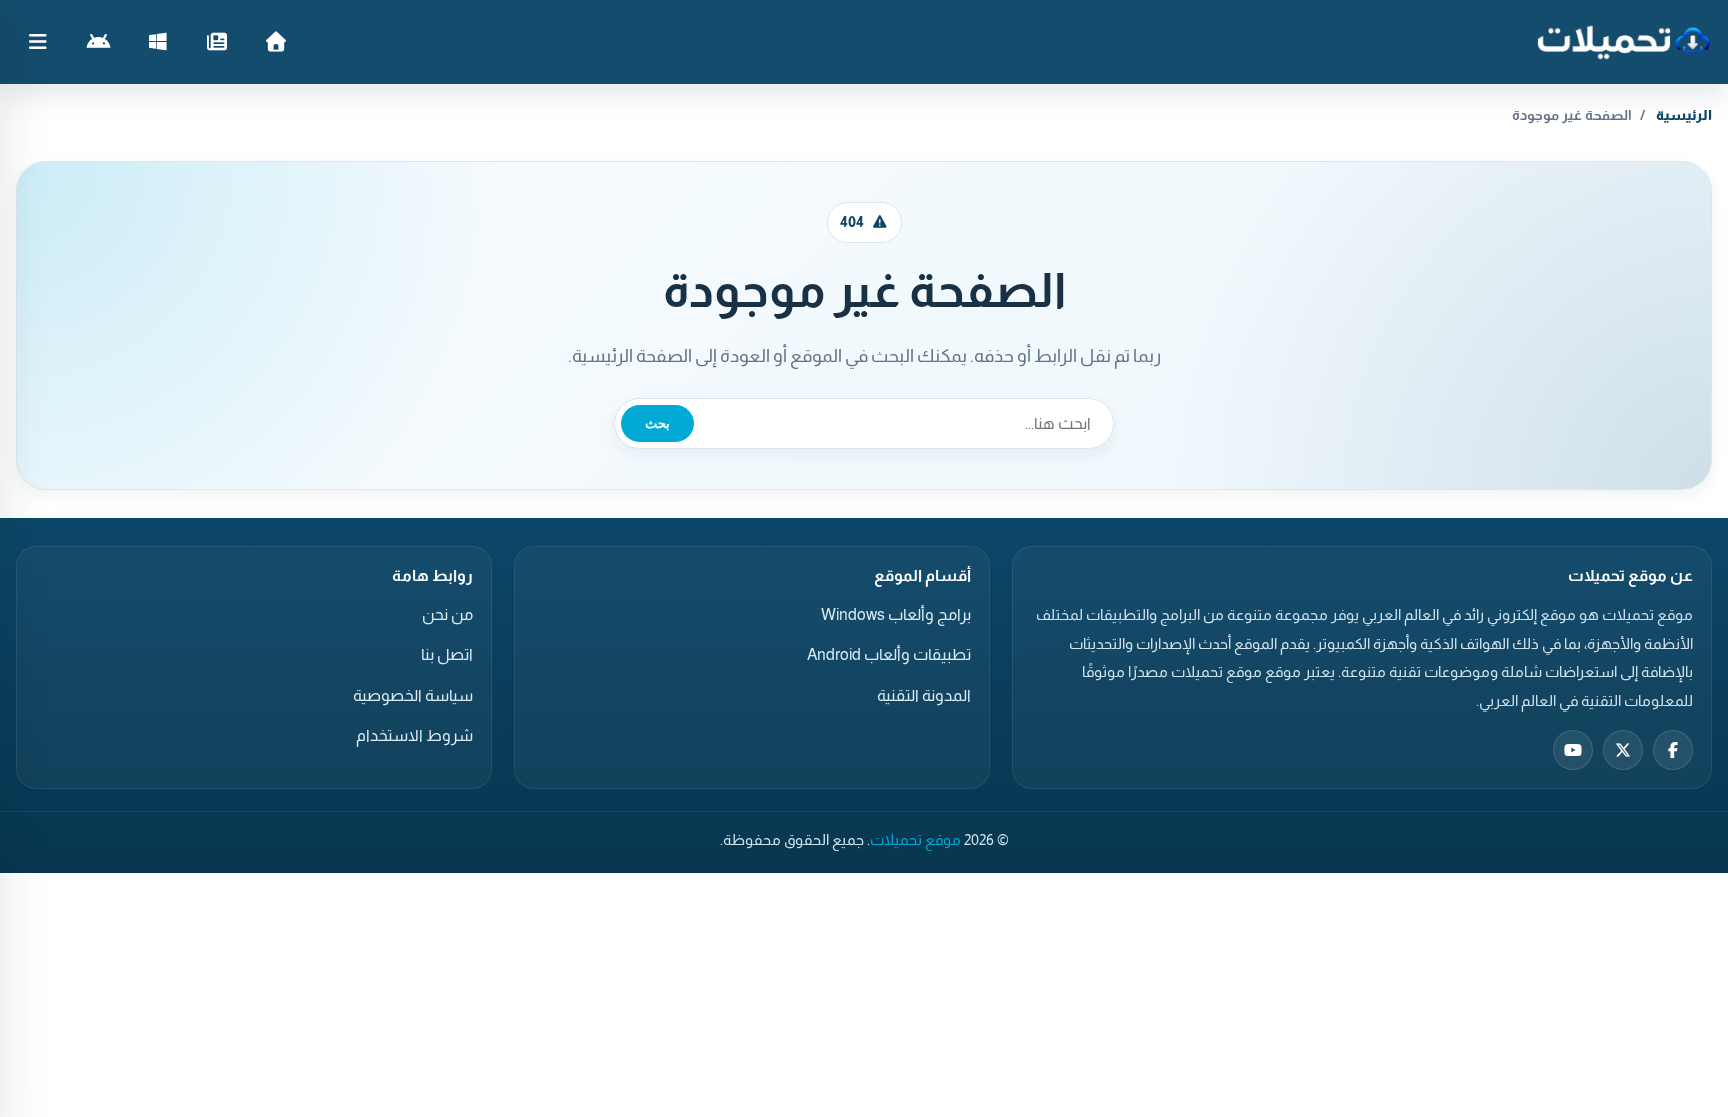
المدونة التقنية (924, 695)
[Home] (275, 42)
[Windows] (157, 42)
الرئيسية (1684, 115)
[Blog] (216, 42)
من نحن (447, 614)
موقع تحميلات (915, 840)
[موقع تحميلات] (1623, 42)
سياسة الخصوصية (413, 695)
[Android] (98, 42)
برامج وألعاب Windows (896, 614)
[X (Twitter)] (1623, 750)
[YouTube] (1573, 750)
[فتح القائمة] (38, 42)
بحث (657, 423)
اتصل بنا (447, 654)
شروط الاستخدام (414, 735)
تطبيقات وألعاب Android (889, 654)
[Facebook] (1673, 750)
